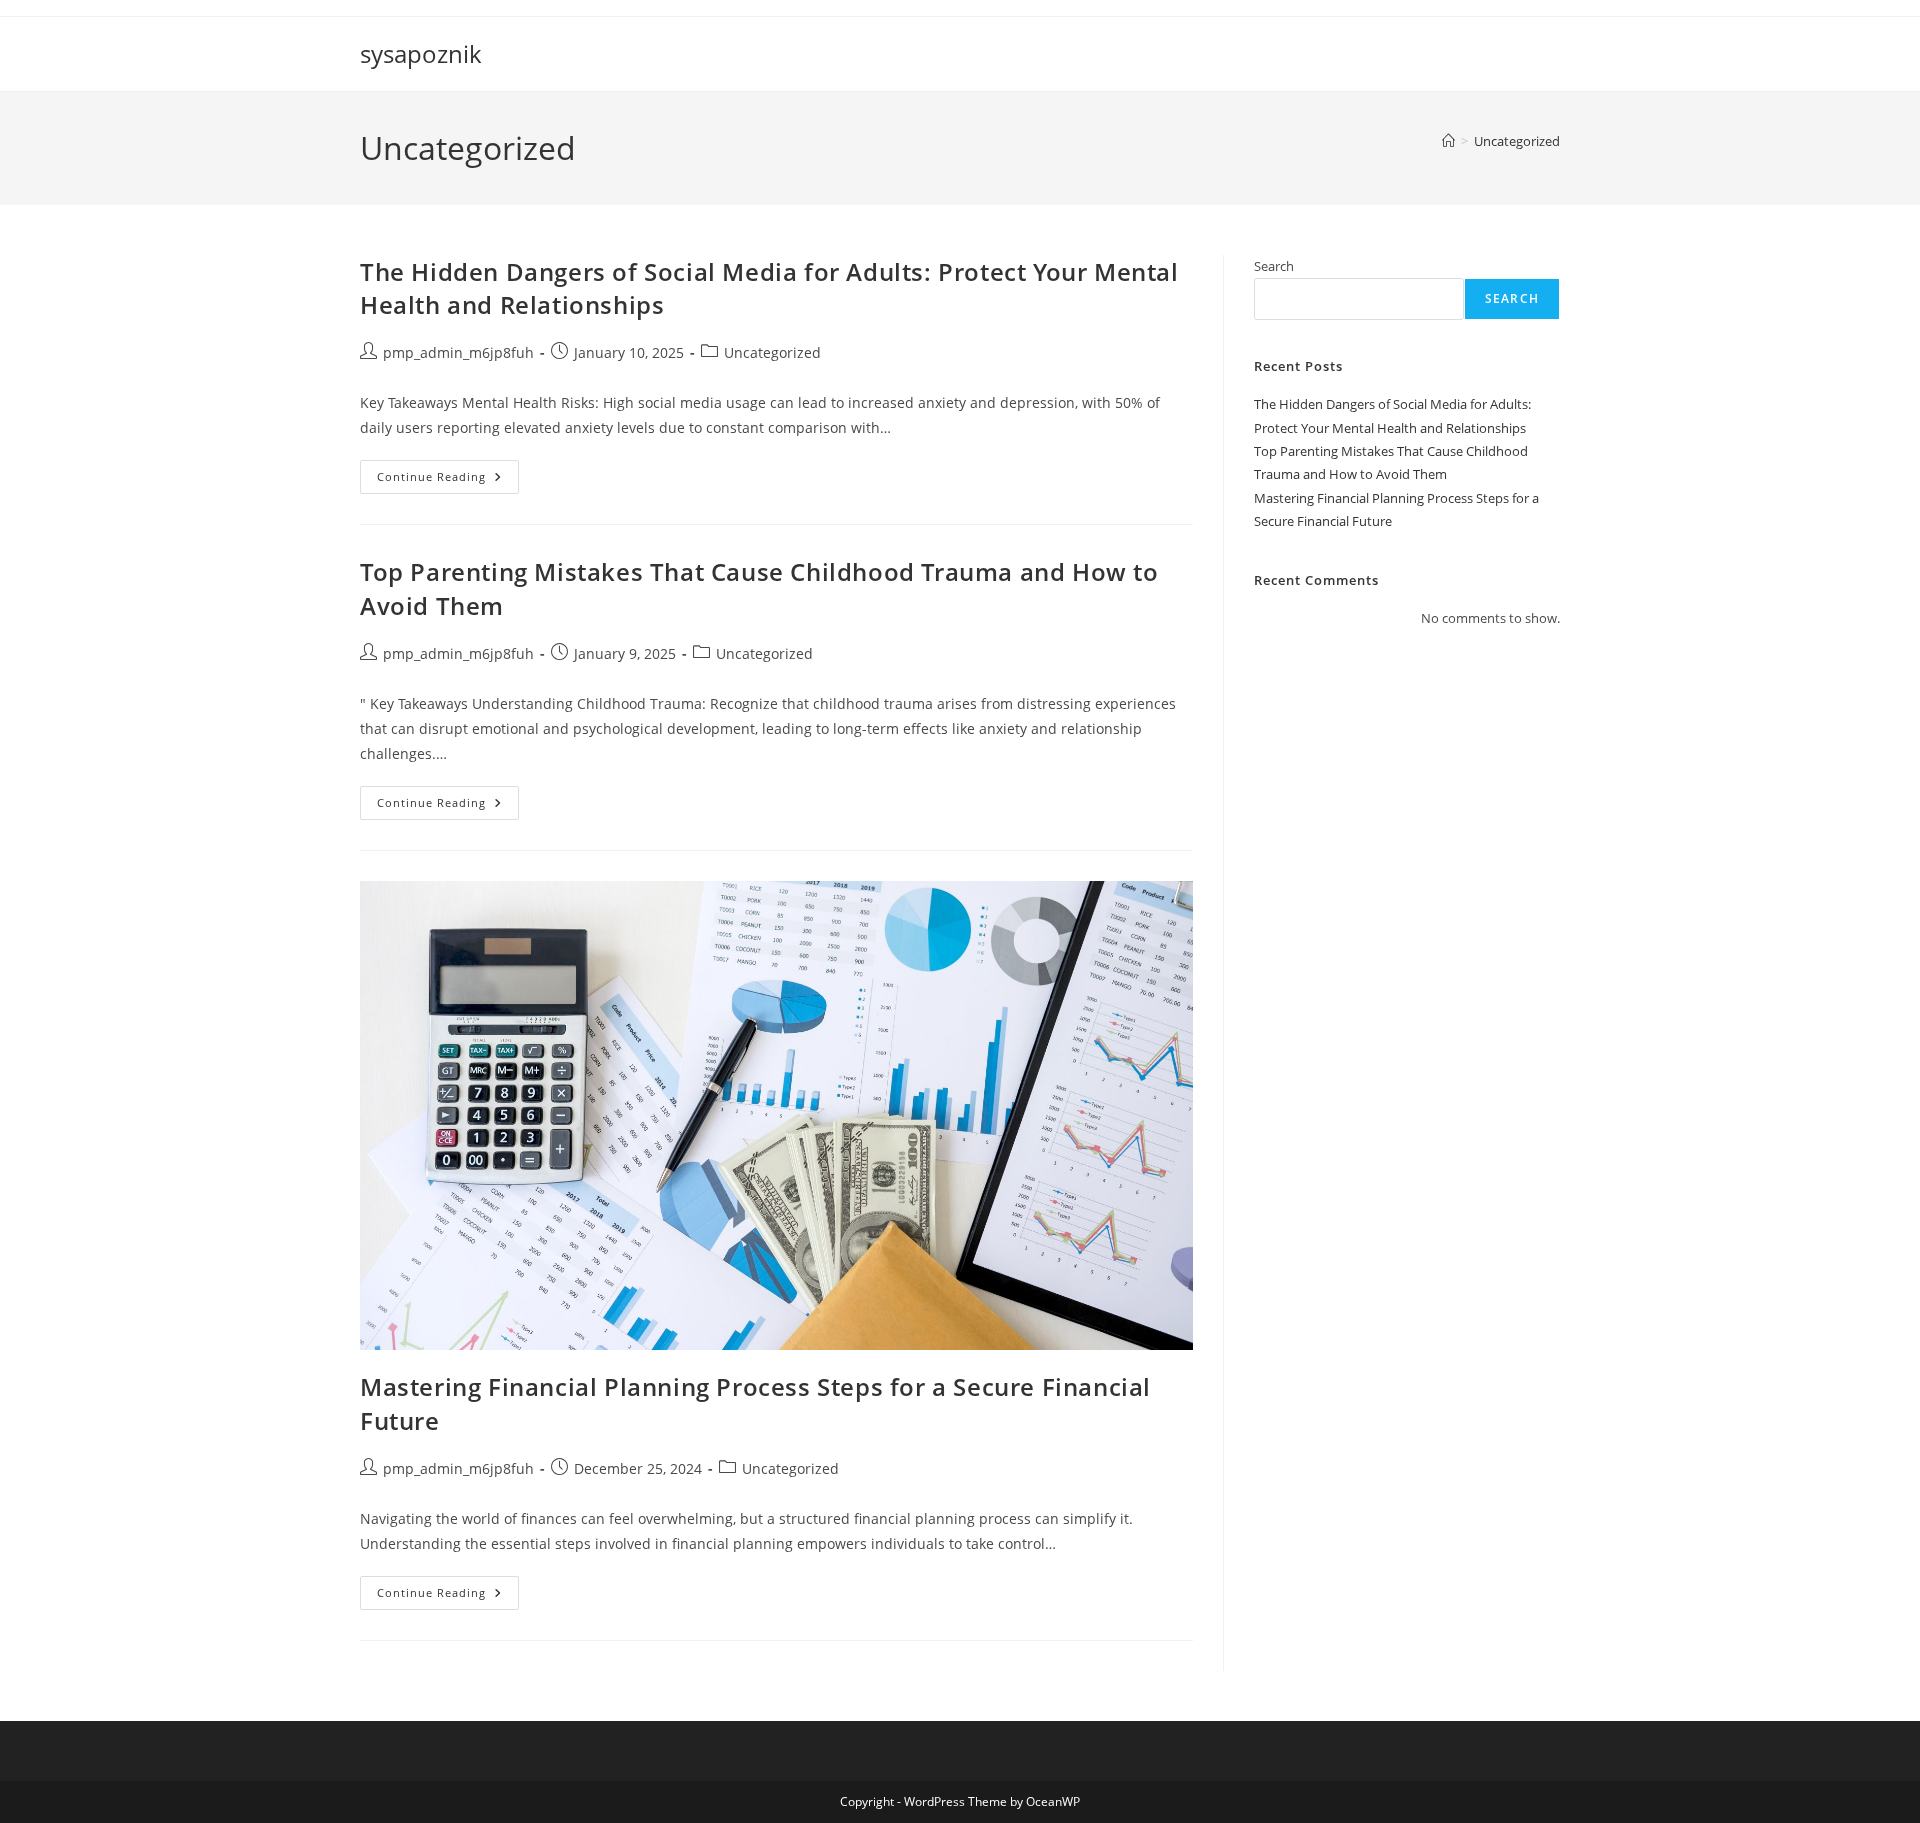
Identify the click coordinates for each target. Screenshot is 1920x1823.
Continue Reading (448, 480)
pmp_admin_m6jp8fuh (458, 352)
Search (1274, 266)
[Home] (1448, 141)
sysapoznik (421, 53)
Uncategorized (1517, 141)
